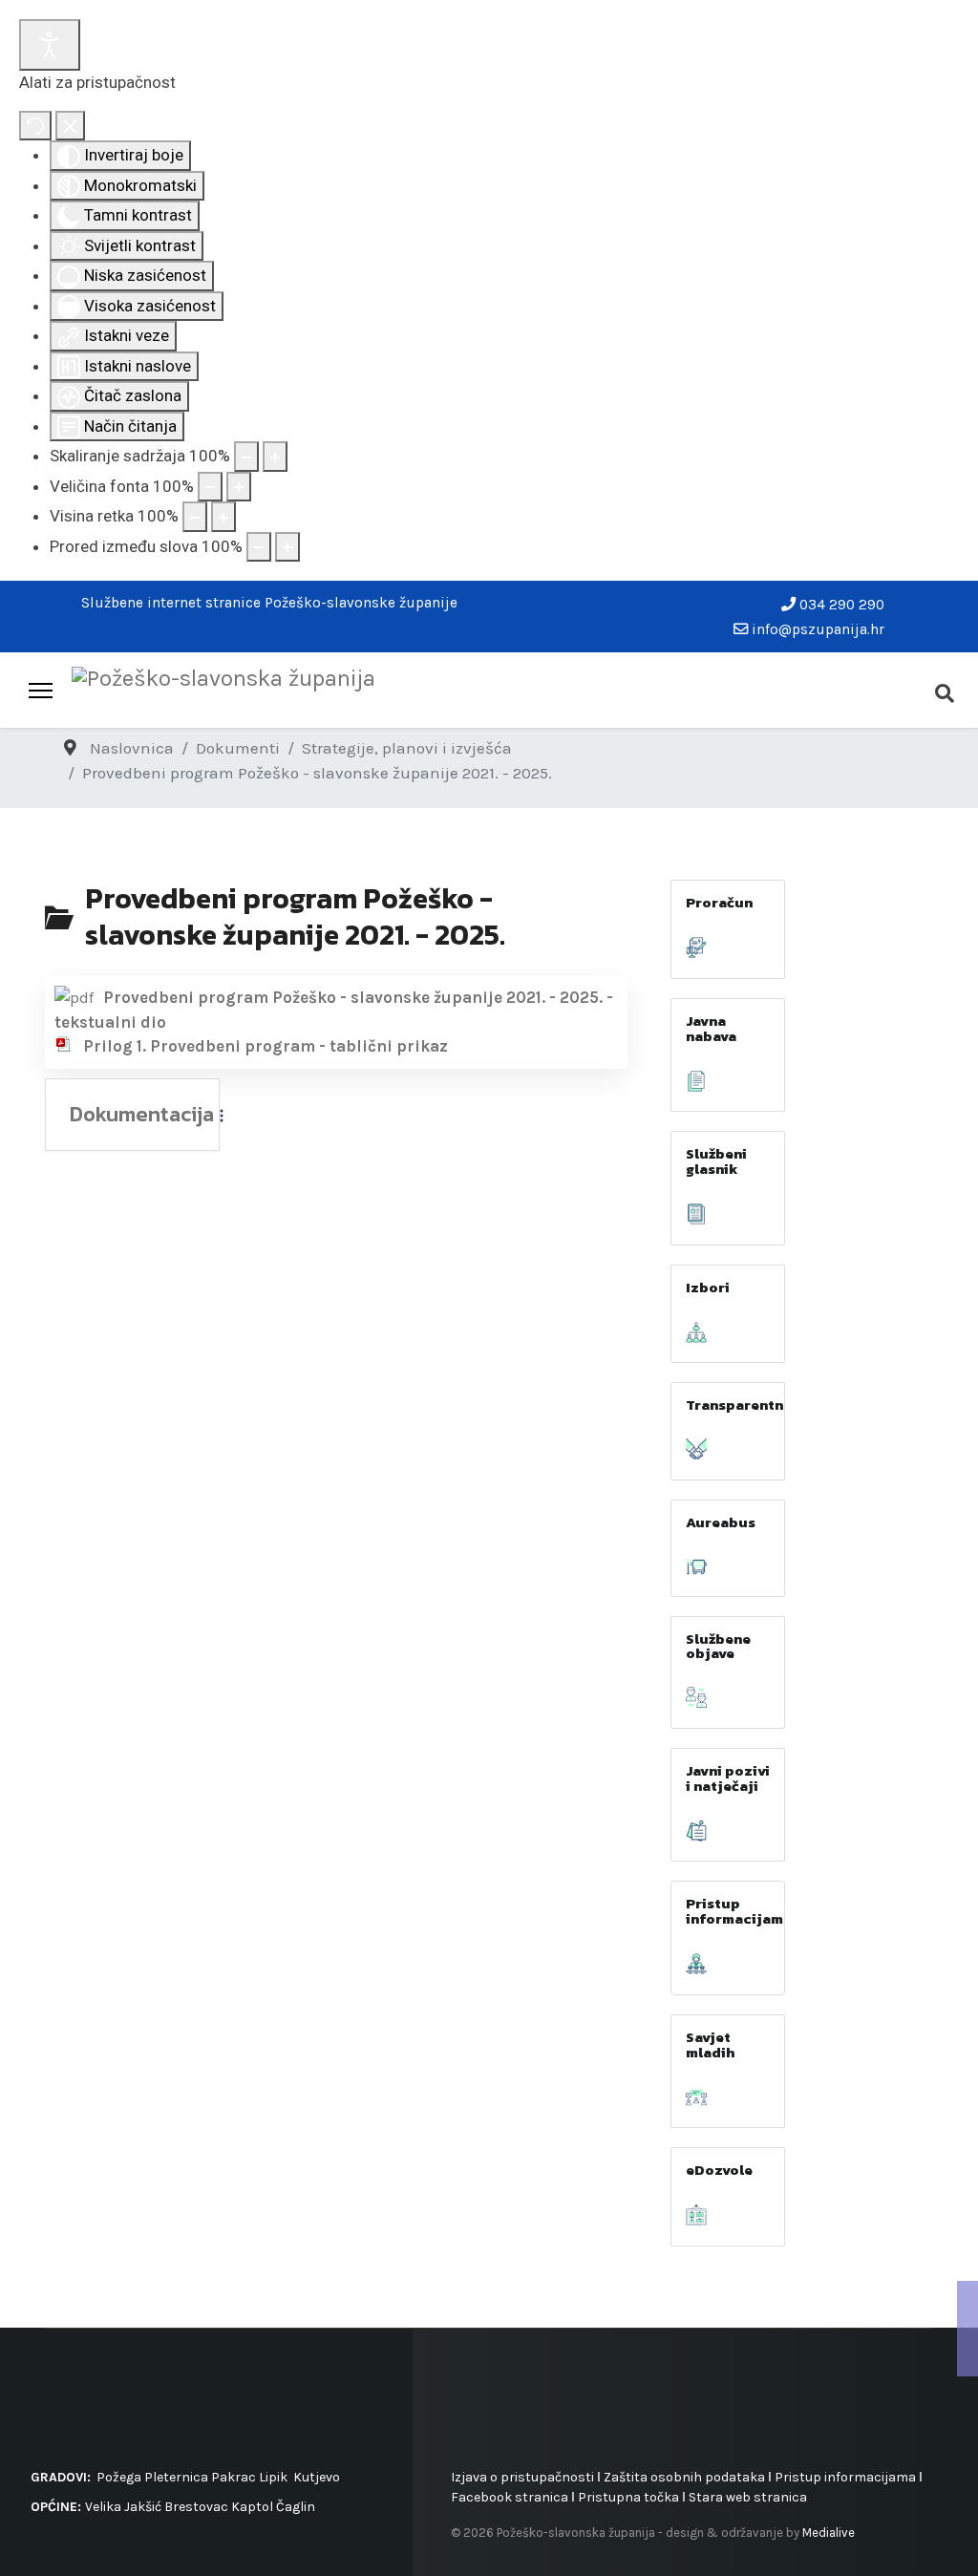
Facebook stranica (510, 2497)
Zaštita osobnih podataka (684, 2477)
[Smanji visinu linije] (195, 517)
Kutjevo (315, 2477)
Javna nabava (711, 1028)
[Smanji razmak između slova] (259, 547)
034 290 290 (842, 605)
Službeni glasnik (716, 1161)
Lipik (273, 2477)
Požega (119, 2477)
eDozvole (719, 2170)
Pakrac (234, 2477)
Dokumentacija (142, 1115)
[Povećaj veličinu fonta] (239, 487)
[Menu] (41, 691)
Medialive (829, 2533)
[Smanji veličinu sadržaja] (246, 457)
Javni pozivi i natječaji (728, 1778)
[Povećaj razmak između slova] (287, 547)
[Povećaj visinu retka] (223, 517)
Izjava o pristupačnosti (522, 2477)
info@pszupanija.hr (818, 629)
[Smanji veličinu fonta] (210, 487)
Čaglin (296, 2507)
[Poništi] (35, 126)
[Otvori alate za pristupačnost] (50, 45)
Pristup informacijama (739, 1911)
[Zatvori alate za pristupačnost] (70, 126)
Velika (103, 2507)
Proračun (719, 902)
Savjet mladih (710, 2044)
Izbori (708, 1287)
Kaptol (252, 2507)
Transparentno (739, 1405)
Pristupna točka (630, 2497)
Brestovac (196, 2507)
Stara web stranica (748, 2497)
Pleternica (176, 2477)
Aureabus (721, 1522)
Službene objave (718, 1646)
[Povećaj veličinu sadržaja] (275, 457)
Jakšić (143, 2507)
